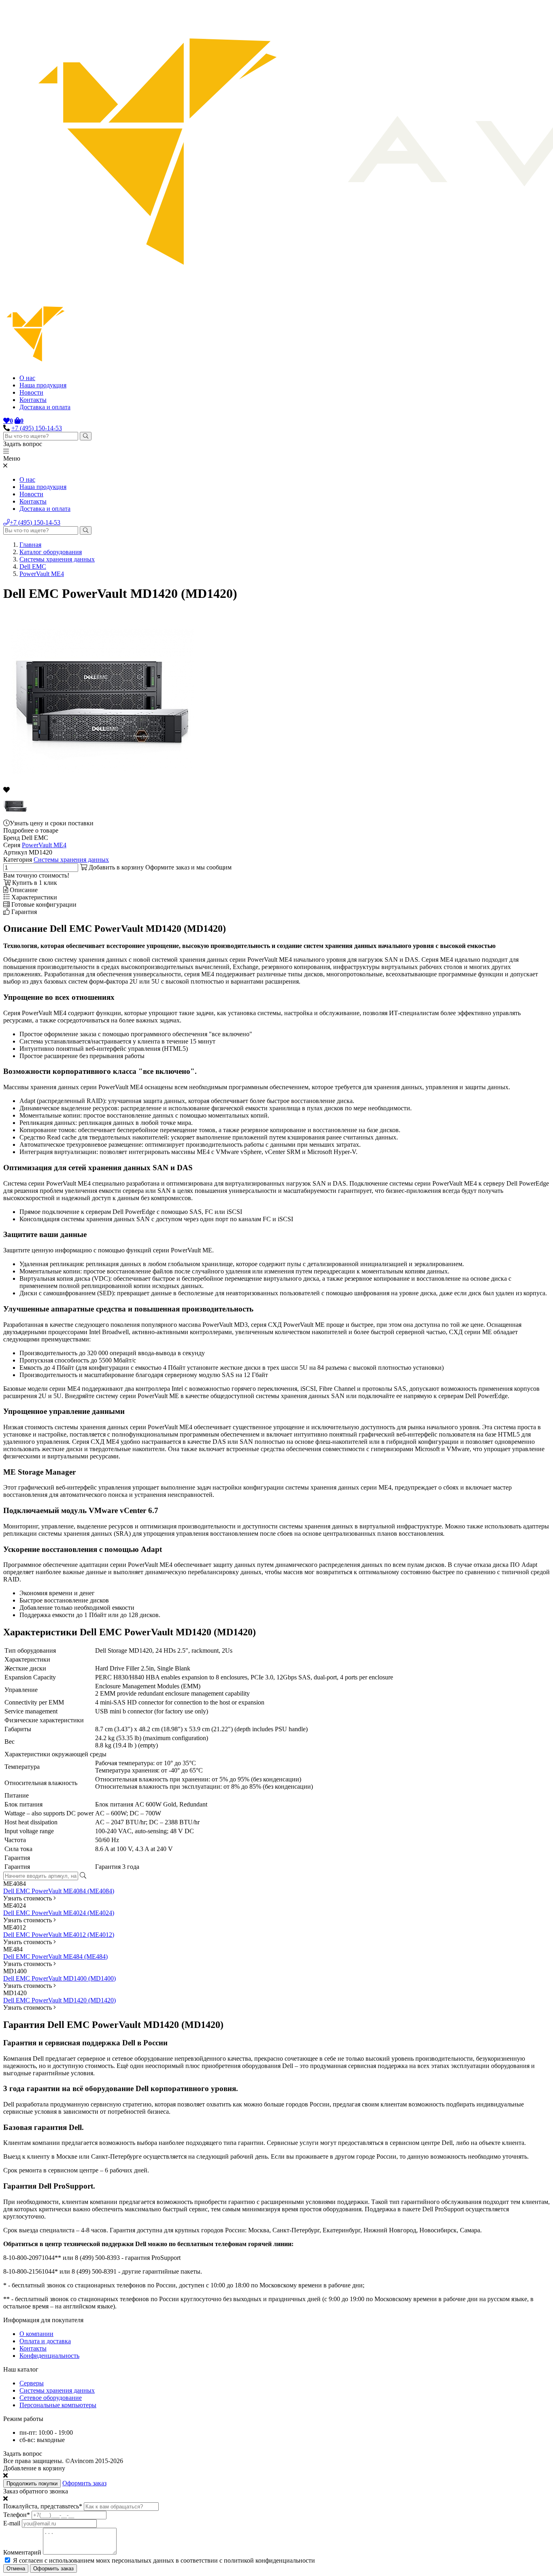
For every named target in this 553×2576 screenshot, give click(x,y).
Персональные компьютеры (58, 2405)
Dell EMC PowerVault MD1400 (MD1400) (60, 1978)
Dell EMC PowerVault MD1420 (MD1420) (60, 2000)
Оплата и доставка (45, 2341)
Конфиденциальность (49, 2356)
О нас (27, 378)
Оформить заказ (84, 2483)
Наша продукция (43, 385)
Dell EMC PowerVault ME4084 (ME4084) (59, 1891)
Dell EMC (33, 566)
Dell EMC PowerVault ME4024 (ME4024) (59, 1913)
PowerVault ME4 (42, 574)
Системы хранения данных (57, 559)
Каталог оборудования (51, 552)
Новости (31, 392)
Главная (30, 545)
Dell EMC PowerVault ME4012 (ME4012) (59, 1935)
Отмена (16, 2569)
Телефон (17, 2515)
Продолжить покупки (32, 2484)
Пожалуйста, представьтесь (43, 2506)
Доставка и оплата (45, 407)
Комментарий (22, 2552)
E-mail (12, 2523)
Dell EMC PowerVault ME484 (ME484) (55, 1956)
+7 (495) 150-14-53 (37, 428)
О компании (36, 2334)
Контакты (33, 400)
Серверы (32, 2383)
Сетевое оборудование (51, 2398)
